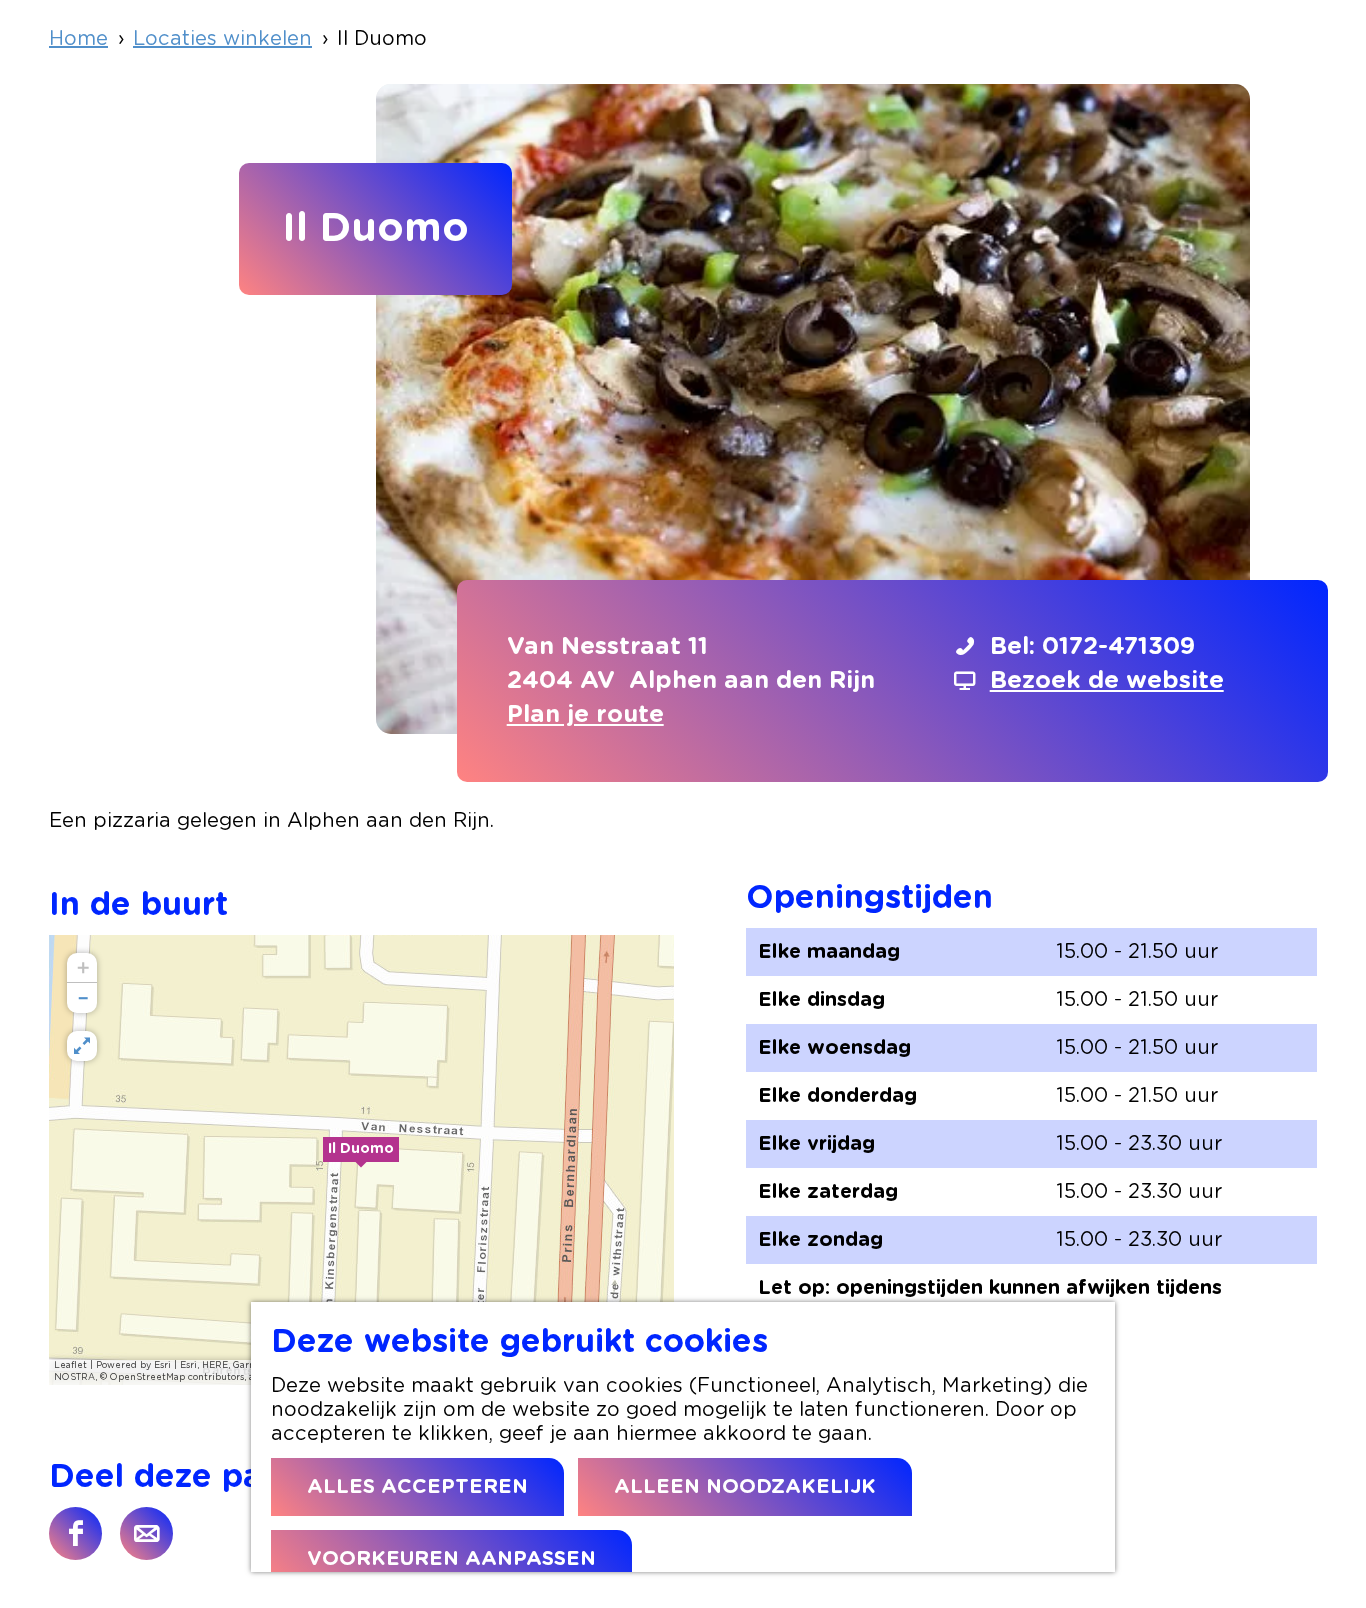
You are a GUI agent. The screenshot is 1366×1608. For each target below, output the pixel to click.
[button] (361, 1160)
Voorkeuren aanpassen (451, 1559)
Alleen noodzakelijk (745, 1487)
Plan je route (585, 715)
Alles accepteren (417, 1487)
